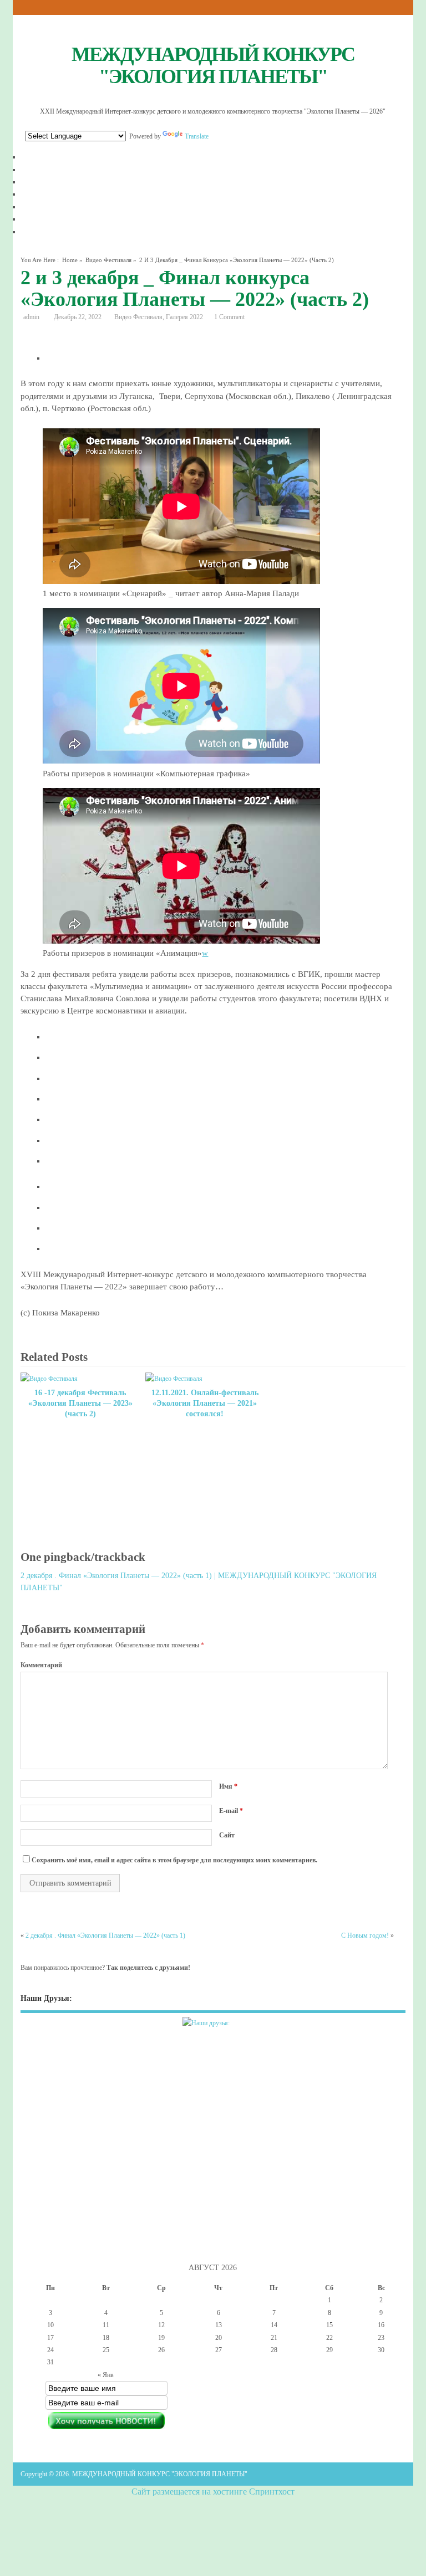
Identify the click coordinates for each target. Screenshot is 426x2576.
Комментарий (41, 1665)
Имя (228, 1786)
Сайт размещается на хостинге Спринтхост (213, 2492)
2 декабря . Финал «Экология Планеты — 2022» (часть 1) (105, 1935)
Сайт (227, 1835)
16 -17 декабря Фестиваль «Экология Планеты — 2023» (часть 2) (80, 1403)
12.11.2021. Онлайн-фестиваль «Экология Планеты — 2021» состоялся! (205, 1403)
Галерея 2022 (184, 317)
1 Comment (229, 317)
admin (31, 317)
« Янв (106, 2375)
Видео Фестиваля (108, 260)
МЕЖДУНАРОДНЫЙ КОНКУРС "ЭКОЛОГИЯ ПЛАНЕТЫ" (213, 65)
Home (70, 260)
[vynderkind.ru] (213, 2030)
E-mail (231, 1811)
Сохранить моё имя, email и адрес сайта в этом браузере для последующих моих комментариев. (174, 1860)
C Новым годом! (365, 1935)
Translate (197, 136)
